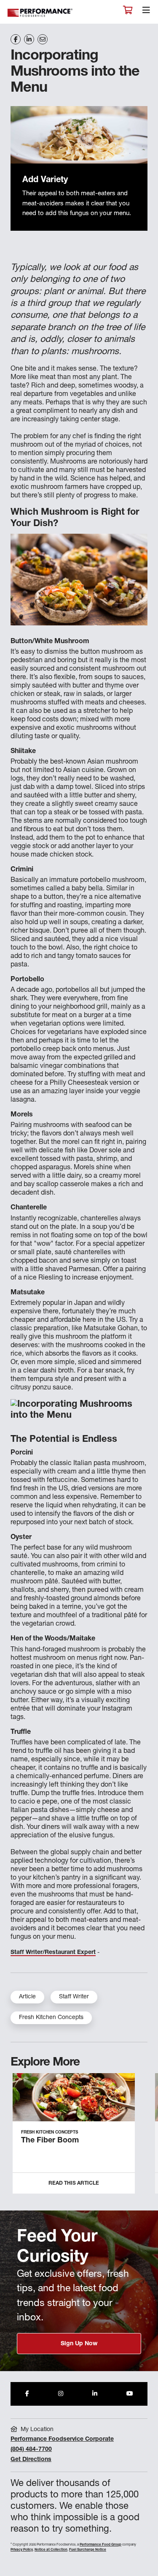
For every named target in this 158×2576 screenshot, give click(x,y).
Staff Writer (74, 1997)
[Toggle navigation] (146, 12)
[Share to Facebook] (27, 2394)
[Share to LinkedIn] (95, 2394)
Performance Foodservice (40, 13)
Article (27, 1997)
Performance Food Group (100, 2545)
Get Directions (31, 2460)
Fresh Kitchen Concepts (51, 2018)
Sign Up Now (79, 2344)
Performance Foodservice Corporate (62, 2440)
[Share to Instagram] (61, 2394)
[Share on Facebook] (16, 39)
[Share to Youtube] (130, 2394)
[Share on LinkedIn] (29, 39)
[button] (142, 2137)
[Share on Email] (43, 39)
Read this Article (74, 2183)
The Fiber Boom (50, 2141)
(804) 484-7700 (31, 2450)
